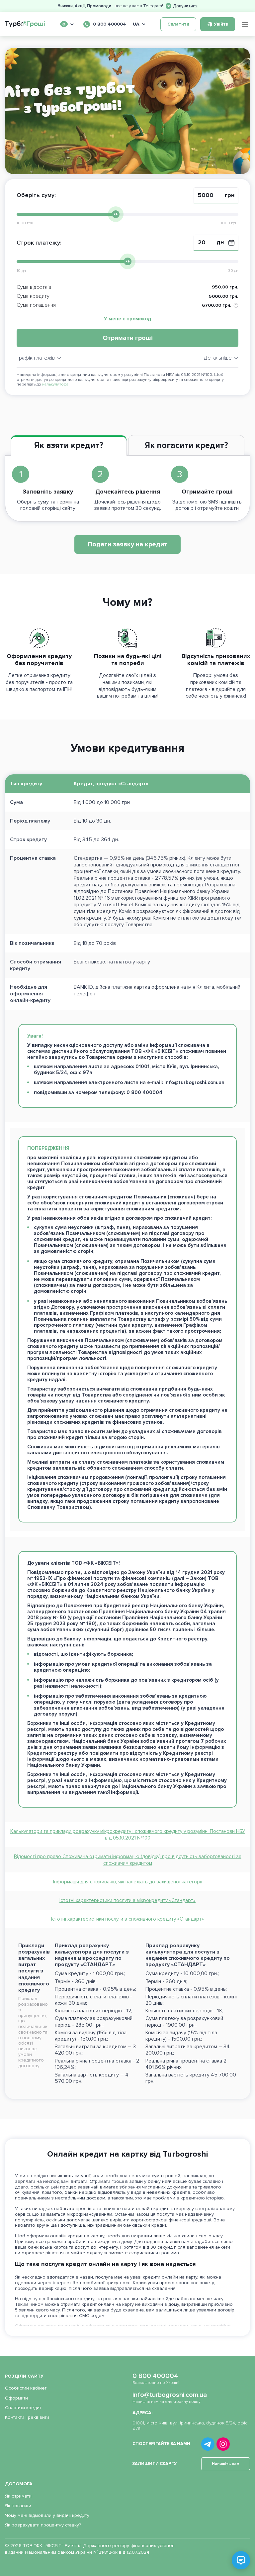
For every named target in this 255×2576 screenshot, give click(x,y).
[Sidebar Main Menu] (245, 24)
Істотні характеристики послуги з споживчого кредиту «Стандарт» (127, 1919)
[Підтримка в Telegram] (241, 2560)
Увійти (221, 24)
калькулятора (55, 384)
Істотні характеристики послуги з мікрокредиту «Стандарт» (127, 1900)
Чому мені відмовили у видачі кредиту (47, 2515)
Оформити (16, 2398)
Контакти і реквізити (27, 2417)
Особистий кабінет (26, 2388)
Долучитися (185, 6)
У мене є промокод (127, 319)
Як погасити (18, 2506)
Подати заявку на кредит (127, 544)
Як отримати (18, 2496)
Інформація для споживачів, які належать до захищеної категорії (128, 1882)
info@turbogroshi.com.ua (170, 2395)
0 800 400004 (155, 2376)
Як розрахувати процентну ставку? (43, 2525)
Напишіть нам (226, 2464)
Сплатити (178, 24)
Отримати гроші (128, 338)
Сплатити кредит (23, 2408)
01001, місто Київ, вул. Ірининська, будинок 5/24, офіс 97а (190, 2426)
